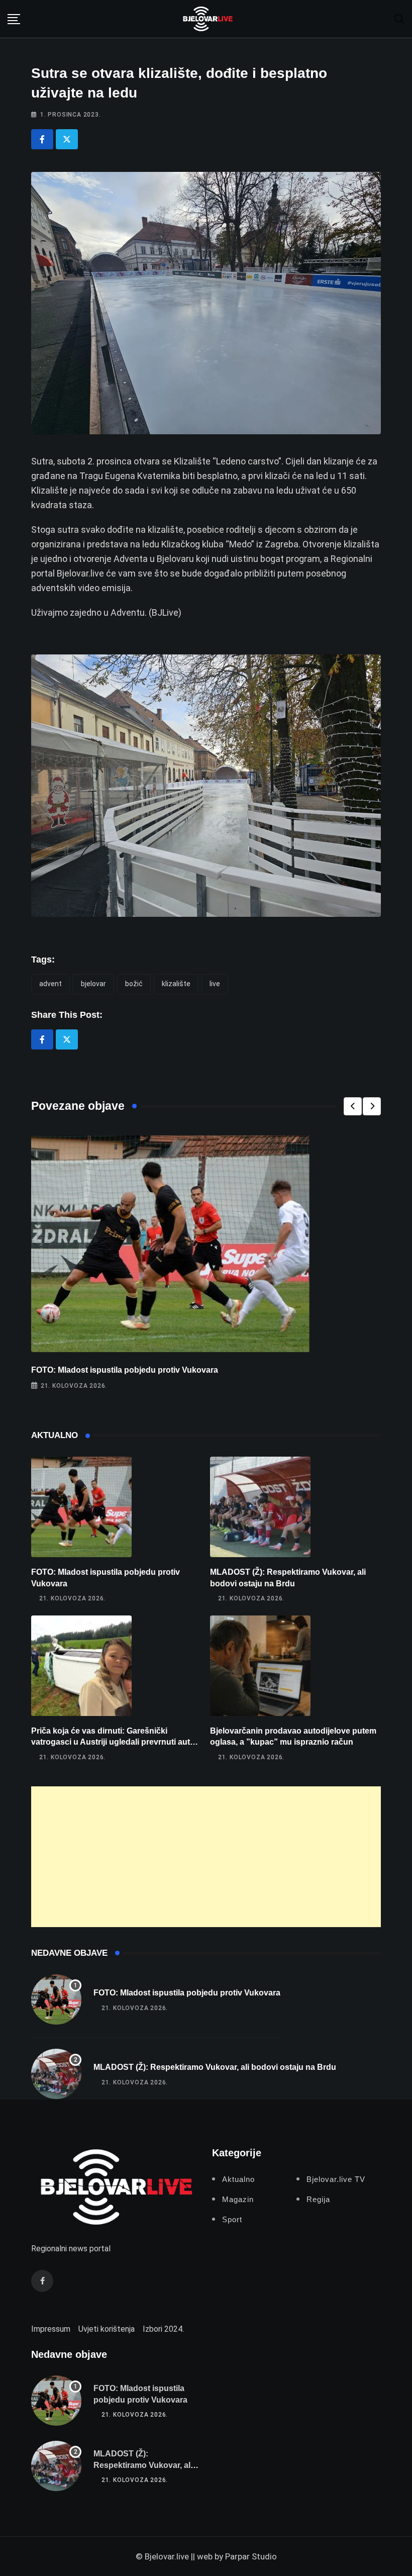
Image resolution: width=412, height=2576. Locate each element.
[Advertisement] (206, 1857)
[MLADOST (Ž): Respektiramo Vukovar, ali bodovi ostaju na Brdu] (260, 1507)
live (215, 984)
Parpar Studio (251, 2556)
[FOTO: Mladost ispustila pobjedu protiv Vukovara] (81, 1507)
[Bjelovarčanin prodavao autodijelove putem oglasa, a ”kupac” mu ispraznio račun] (260, 1666)
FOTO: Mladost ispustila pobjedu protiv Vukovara (125, 1370)
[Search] (399, 18)
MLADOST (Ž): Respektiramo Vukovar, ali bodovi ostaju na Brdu (215, 2067)
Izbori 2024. (163, 2329)
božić (134, 984)
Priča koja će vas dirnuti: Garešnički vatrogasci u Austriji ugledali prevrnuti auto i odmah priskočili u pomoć (115, 1742)
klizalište (176, 984)
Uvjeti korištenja (107, 2329)
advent (50, 984)
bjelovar (93, 984)
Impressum (51, 2329)
